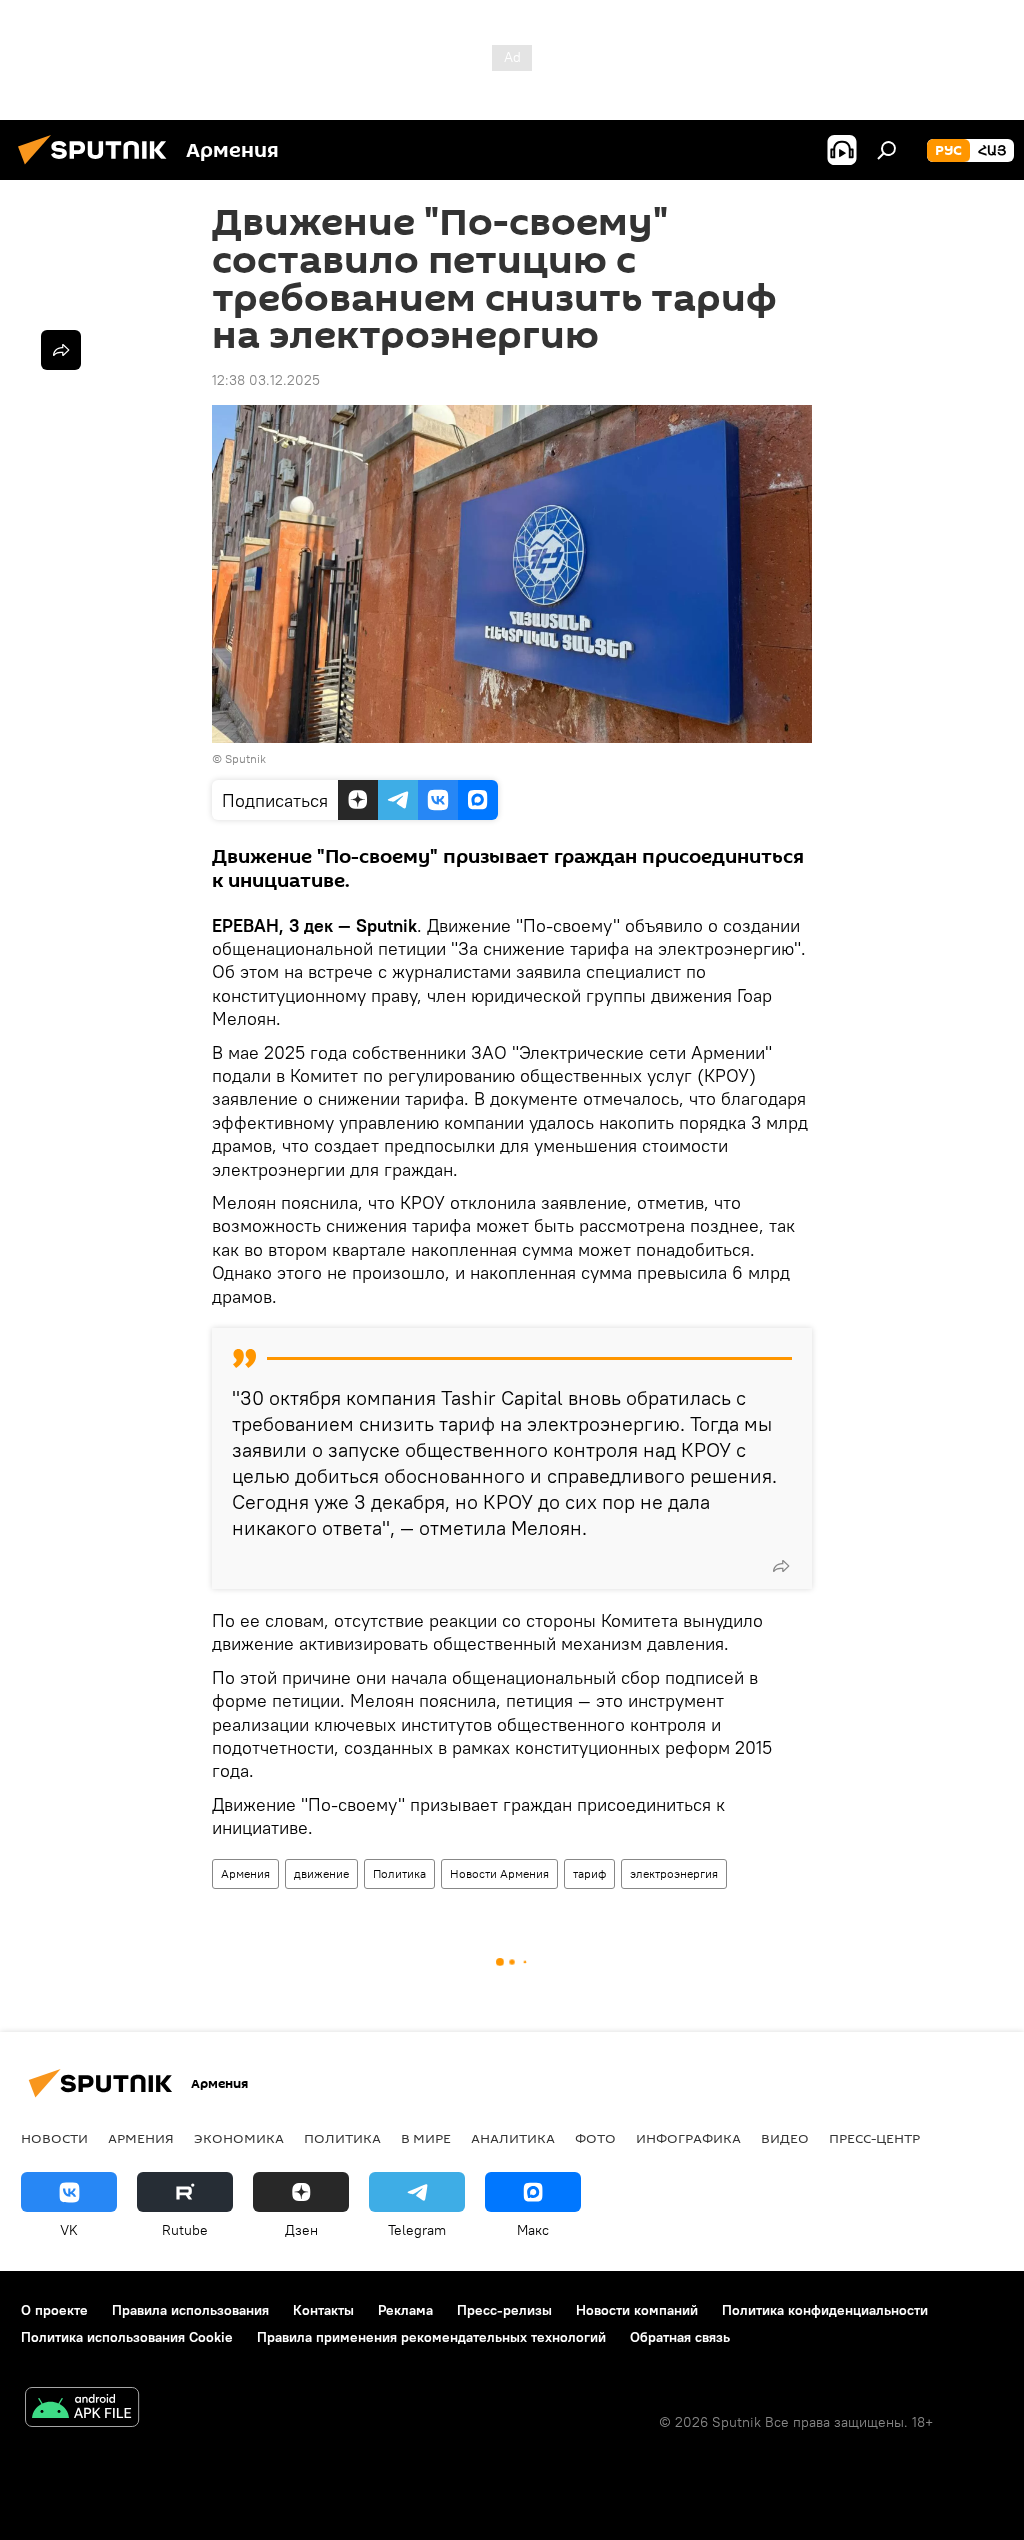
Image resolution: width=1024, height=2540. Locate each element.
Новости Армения (499, 1873)
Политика (399, 1873)
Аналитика (513, 2138)
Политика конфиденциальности (825, 2310)
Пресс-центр (874, 2138)
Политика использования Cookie (127, 2337)
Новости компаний (637, 2310)
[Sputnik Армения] (98, 167)
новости (54, 2138)
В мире (426, 2138)
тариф (589, 1873)
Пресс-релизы (504, 2310)
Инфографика (688, 2138)
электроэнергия (674, 1873)
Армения (245, 1873)
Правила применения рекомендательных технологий (431, 2337)
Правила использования (190, 2310)
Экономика (239, 2138)
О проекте (54, 2310)
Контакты (323, 2310)
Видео (785, 2138)
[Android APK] (82, 2409)
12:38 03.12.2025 (266, 380)
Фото (595, 2138)
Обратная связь (680, 2337)
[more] (781, 1566)
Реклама (405, 2310)
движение (321, 1873)
